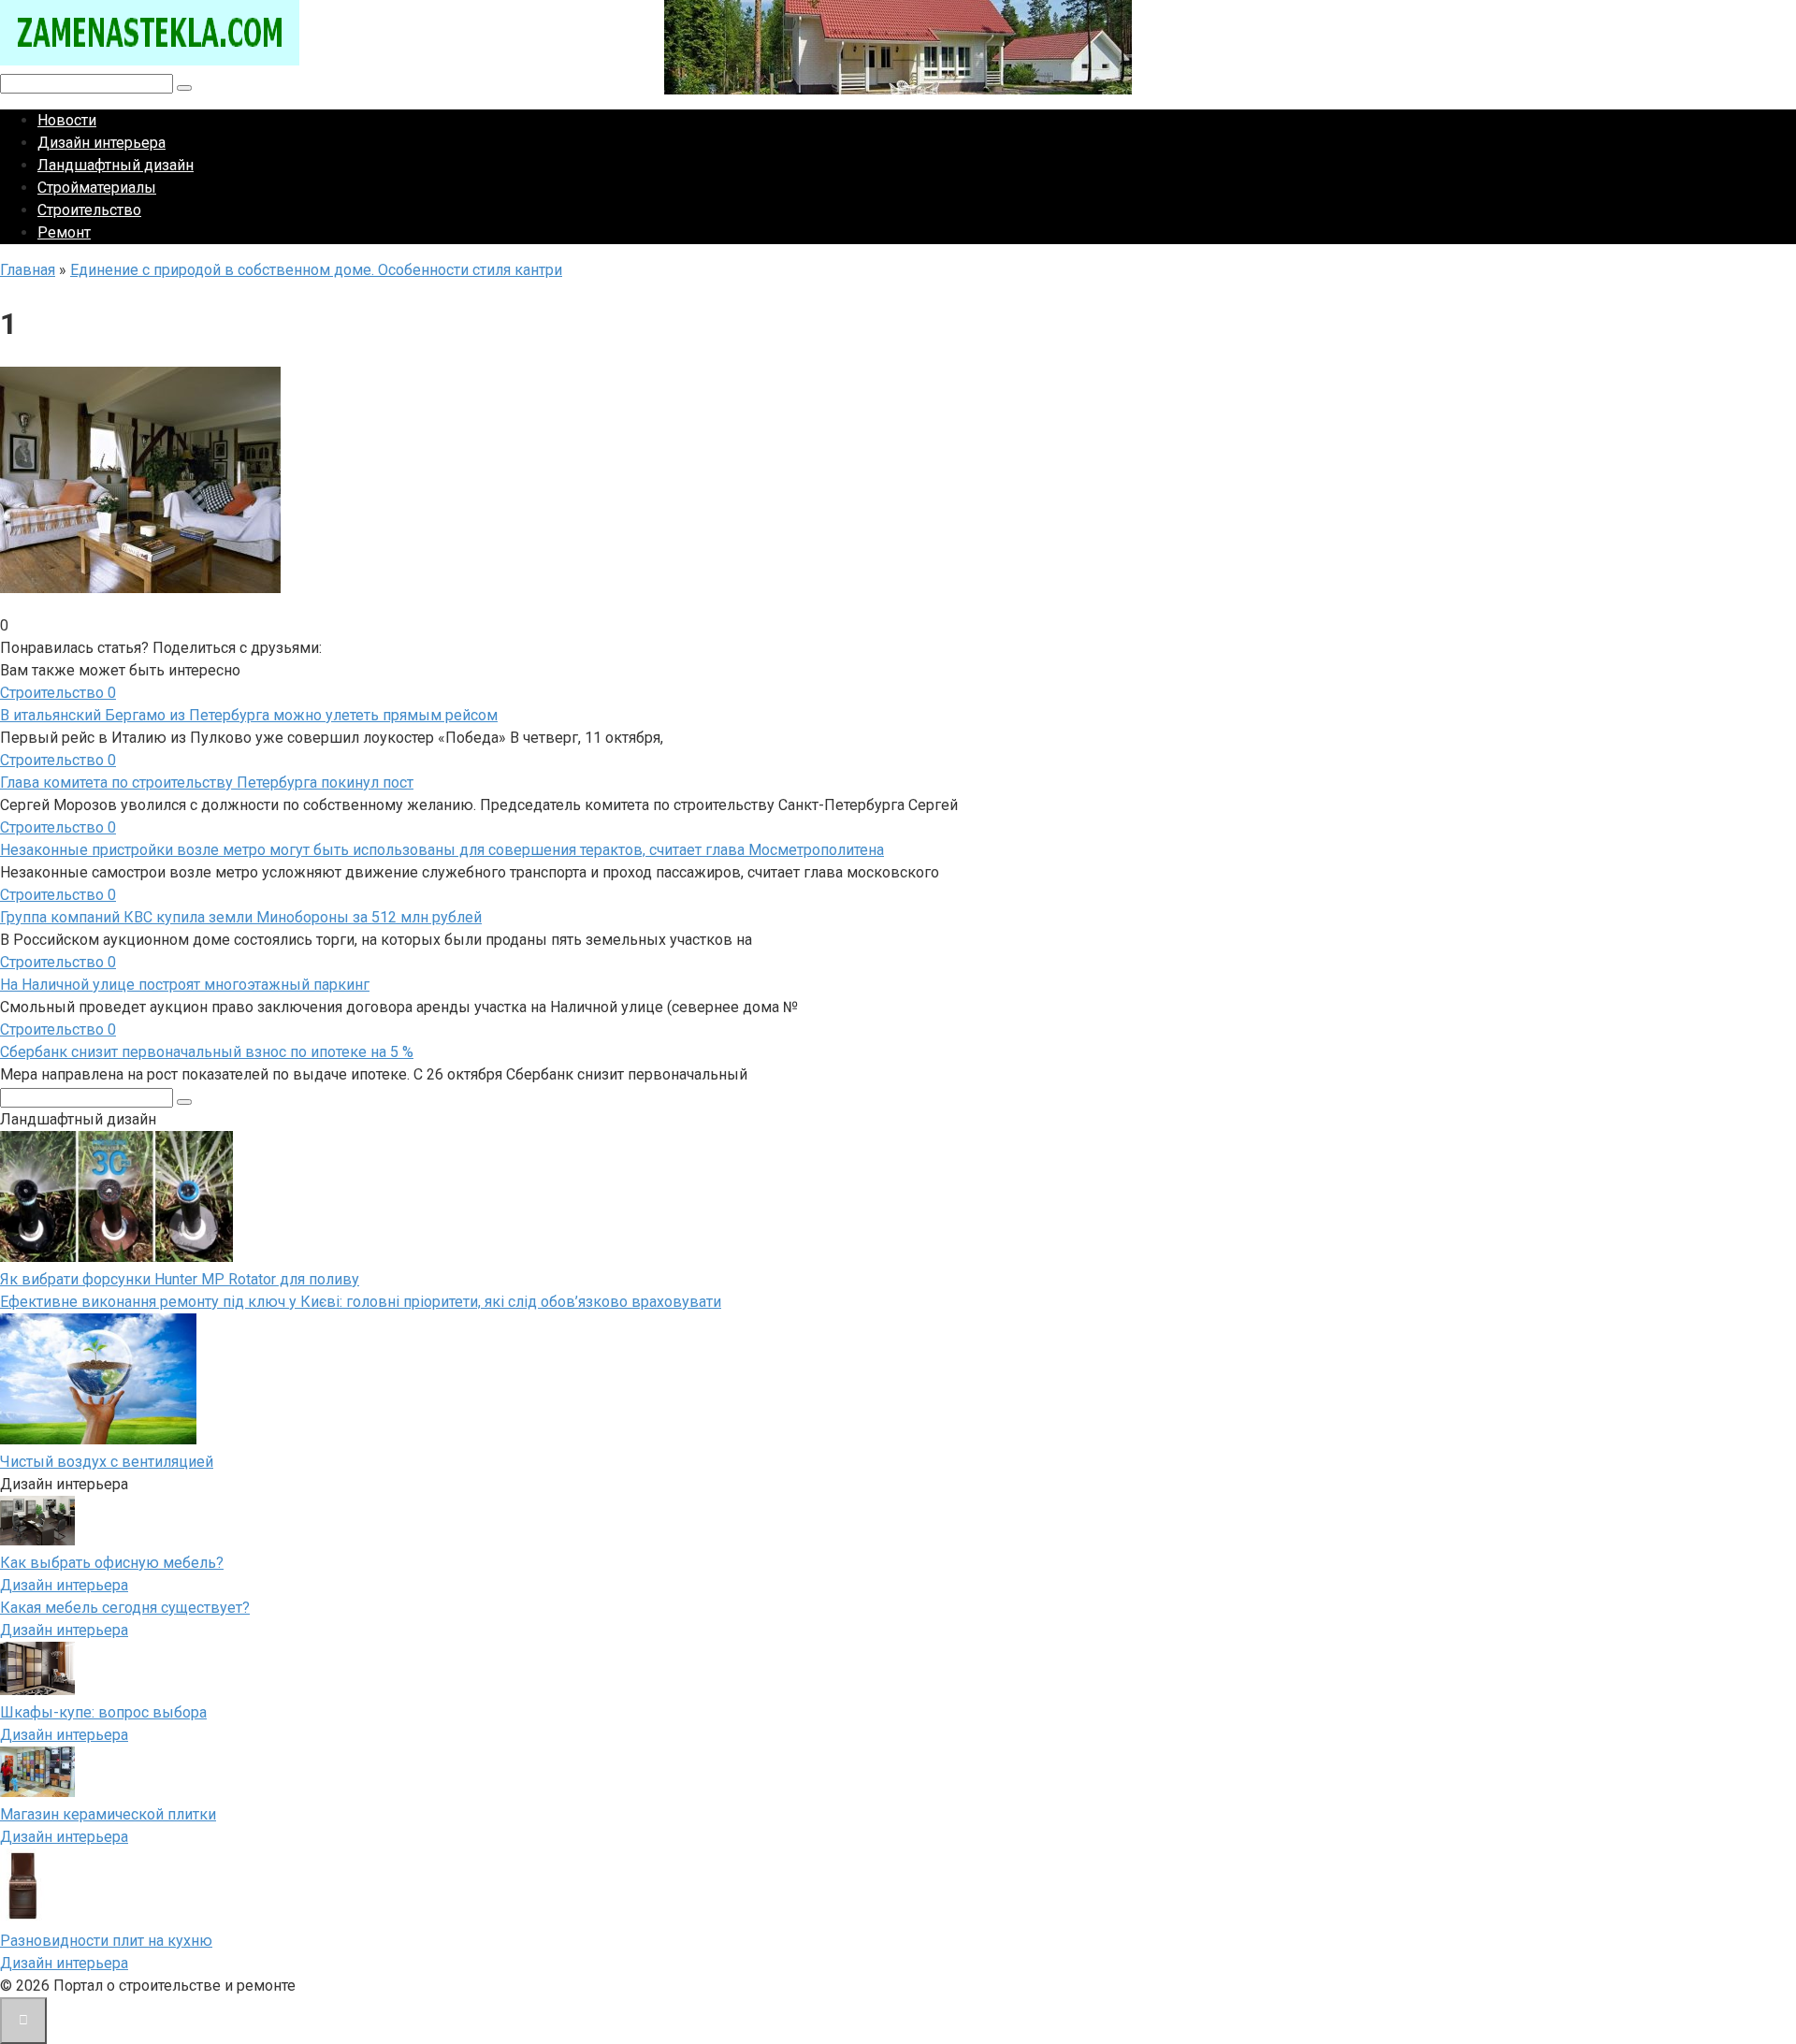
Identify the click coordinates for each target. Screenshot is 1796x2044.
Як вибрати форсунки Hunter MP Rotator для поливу (180, 1279)
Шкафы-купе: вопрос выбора (103, 1712)
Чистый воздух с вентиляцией (107, 1462)
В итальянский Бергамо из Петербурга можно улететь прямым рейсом (249, 715)
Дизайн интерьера (101, 143)
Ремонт (64, 232)
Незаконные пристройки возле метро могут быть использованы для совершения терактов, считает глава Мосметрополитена (442, 850)
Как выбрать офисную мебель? (112, 1563)
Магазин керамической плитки (108, 1814)
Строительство (89, 210)
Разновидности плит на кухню (106, 1941)
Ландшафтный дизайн (116, 165)
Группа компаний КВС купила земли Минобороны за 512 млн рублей (241, 917)
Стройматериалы (97, 188)
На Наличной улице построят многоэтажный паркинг (185, 985)
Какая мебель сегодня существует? (125, 1608)
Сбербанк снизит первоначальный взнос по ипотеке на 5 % (207, 1052)
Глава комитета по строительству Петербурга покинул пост (207, 783)
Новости (67, 120)
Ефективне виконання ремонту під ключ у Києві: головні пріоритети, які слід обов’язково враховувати (361, 1302)
